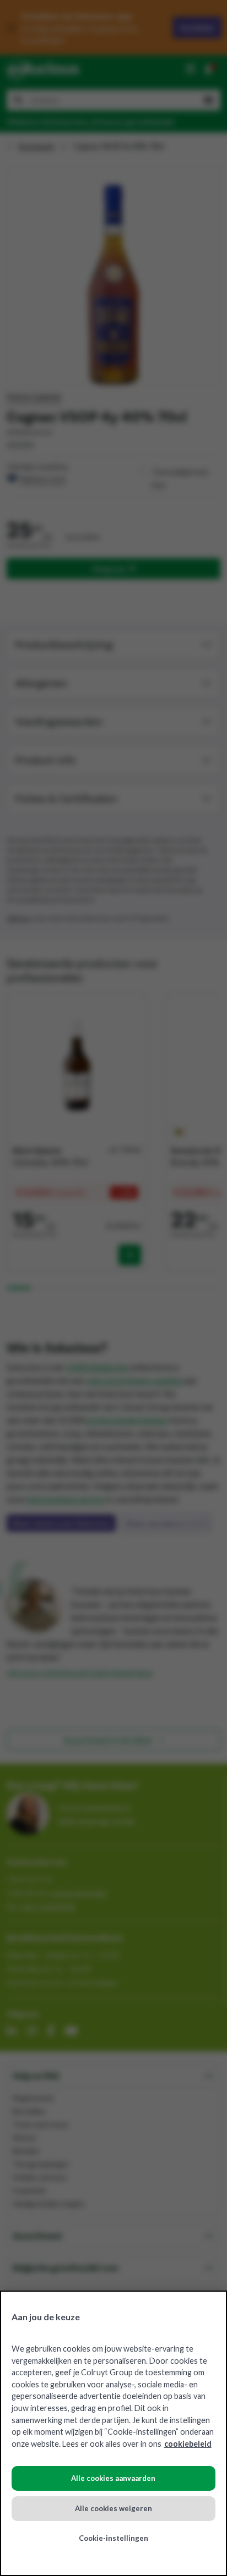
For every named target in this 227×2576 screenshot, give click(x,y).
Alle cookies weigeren (113, 2508)
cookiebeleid (188, 2444)
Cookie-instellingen (113, 2538)
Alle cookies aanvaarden (113, 2478)
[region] (113, 2433)
